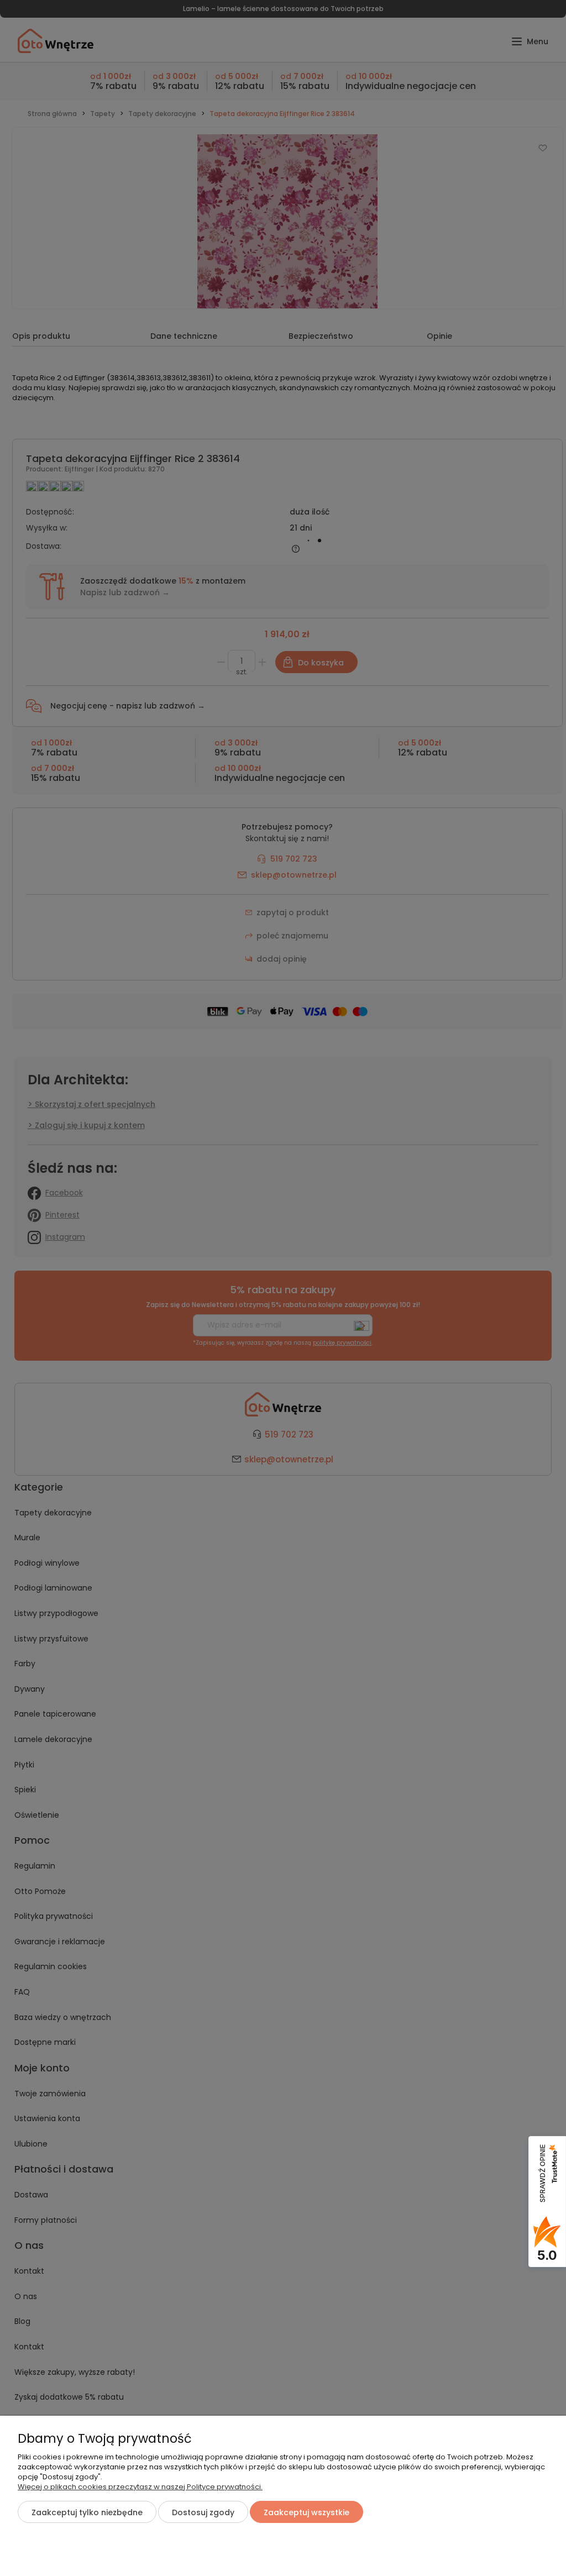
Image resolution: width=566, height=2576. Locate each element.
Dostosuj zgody (203, 2512)
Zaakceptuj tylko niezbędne (87, 2512)
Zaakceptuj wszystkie (306, 2512)
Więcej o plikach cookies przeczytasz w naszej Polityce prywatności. (140, 2487)
